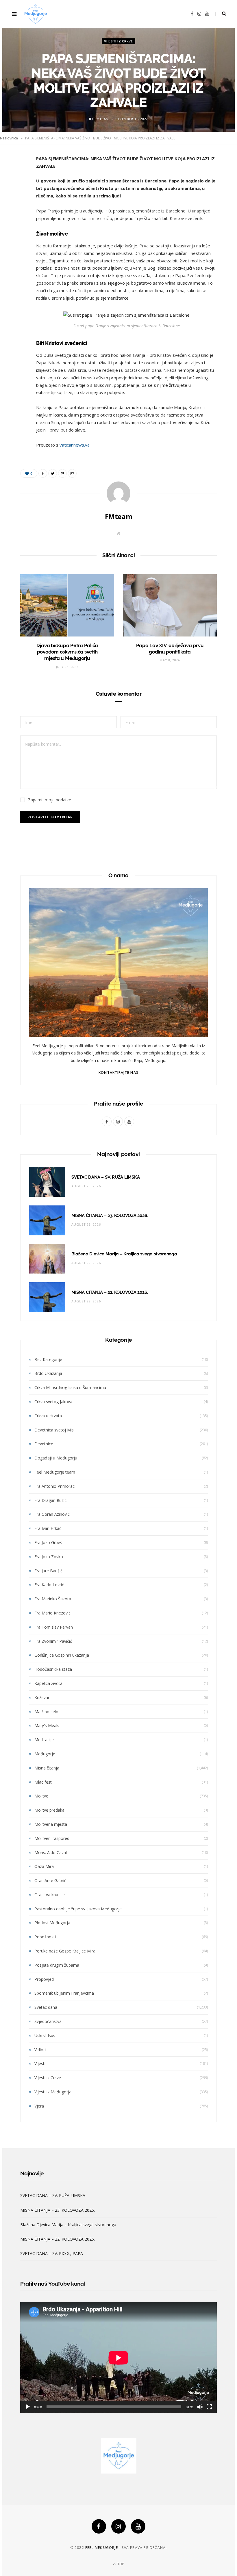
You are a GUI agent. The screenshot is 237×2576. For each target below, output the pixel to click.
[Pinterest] (16, 206)
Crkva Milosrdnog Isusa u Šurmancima (70, 1387)
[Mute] (200, 2407)
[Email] (16, 221)
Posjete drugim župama (57, 1965)
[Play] (28, 2407)
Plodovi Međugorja (52, 1923)
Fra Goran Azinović (52, 1514)
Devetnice (44, 1444)
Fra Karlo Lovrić (49, 1585)
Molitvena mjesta (51, 1824)
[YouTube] (138, 2526)
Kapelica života (48, 1683)
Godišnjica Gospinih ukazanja (62, 1655)
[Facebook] (99, 2526)
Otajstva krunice (50, 1895)
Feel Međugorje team (55, 1472)
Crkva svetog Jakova (53, 1402)
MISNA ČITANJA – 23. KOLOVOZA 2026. (110, 1216)
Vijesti (40, 2063)
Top (120, 2564)
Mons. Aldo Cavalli (51, 1852)
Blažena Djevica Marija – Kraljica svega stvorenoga (124, 1254)
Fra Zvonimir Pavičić (53, 1641)
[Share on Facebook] (16, 176)
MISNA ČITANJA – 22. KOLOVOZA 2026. (110, 1292)
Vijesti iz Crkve (118, 41)
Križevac (42, 1697)
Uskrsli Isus (45, 2035)
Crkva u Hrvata (48, 1416)
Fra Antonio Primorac (54, 1486)
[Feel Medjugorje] (36, 14)
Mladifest (43, 1782)
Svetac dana (46, 2007)
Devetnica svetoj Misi (54, 1430)
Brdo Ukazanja (48, 1373)
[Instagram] (118, 2526)
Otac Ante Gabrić (50, 1880)
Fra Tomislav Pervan (54, 1627)
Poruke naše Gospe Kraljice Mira (65, 1951)
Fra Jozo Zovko (49, 1557)
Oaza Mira (44, 1866)
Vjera (39, 2106)
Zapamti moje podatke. (50, 800)
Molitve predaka (49, 1810)
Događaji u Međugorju (56, 1458)
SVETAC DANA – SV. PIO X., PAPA (52, 2253)
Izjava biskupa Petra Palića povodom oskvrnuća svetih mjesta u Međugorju (67, 652)
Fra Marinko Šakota (53, 1599)
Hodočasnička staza (53, 1669)
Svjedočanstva (48, 2021)
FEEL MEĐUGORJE (102, 2548)
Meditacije (44, 1740)
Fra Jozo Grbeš (48, 1542)
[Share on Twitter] (16, 191)
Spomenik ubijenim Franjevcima (64, 1993)
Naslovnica (9, 138)
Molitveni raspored (52, 1838)
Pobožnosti (45, 1937)
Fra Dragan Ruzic (50, 1500)
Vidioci (40, 2050)
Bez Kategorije (48, 1359)
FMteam (102, 118)
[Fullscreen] (209, 2407)
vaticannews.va (75, 445)
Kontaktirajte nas (118, 1073)
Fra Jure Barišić (48, 1571)
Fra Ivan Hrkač (48, 1528)
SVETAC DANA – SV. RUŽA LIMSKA (105, 1177)
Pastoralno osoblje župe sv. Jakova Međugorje (78, 1909)
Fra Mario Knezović (52, 1613)
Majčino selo (46, 1712)
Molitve (41, 1796)
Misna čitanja (47, 1768)
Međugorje (45, 1754)
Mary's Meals (47, 1725)
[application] (118, 2358)
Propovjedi (45, 1979)
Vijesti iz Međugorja (53, 2092)
